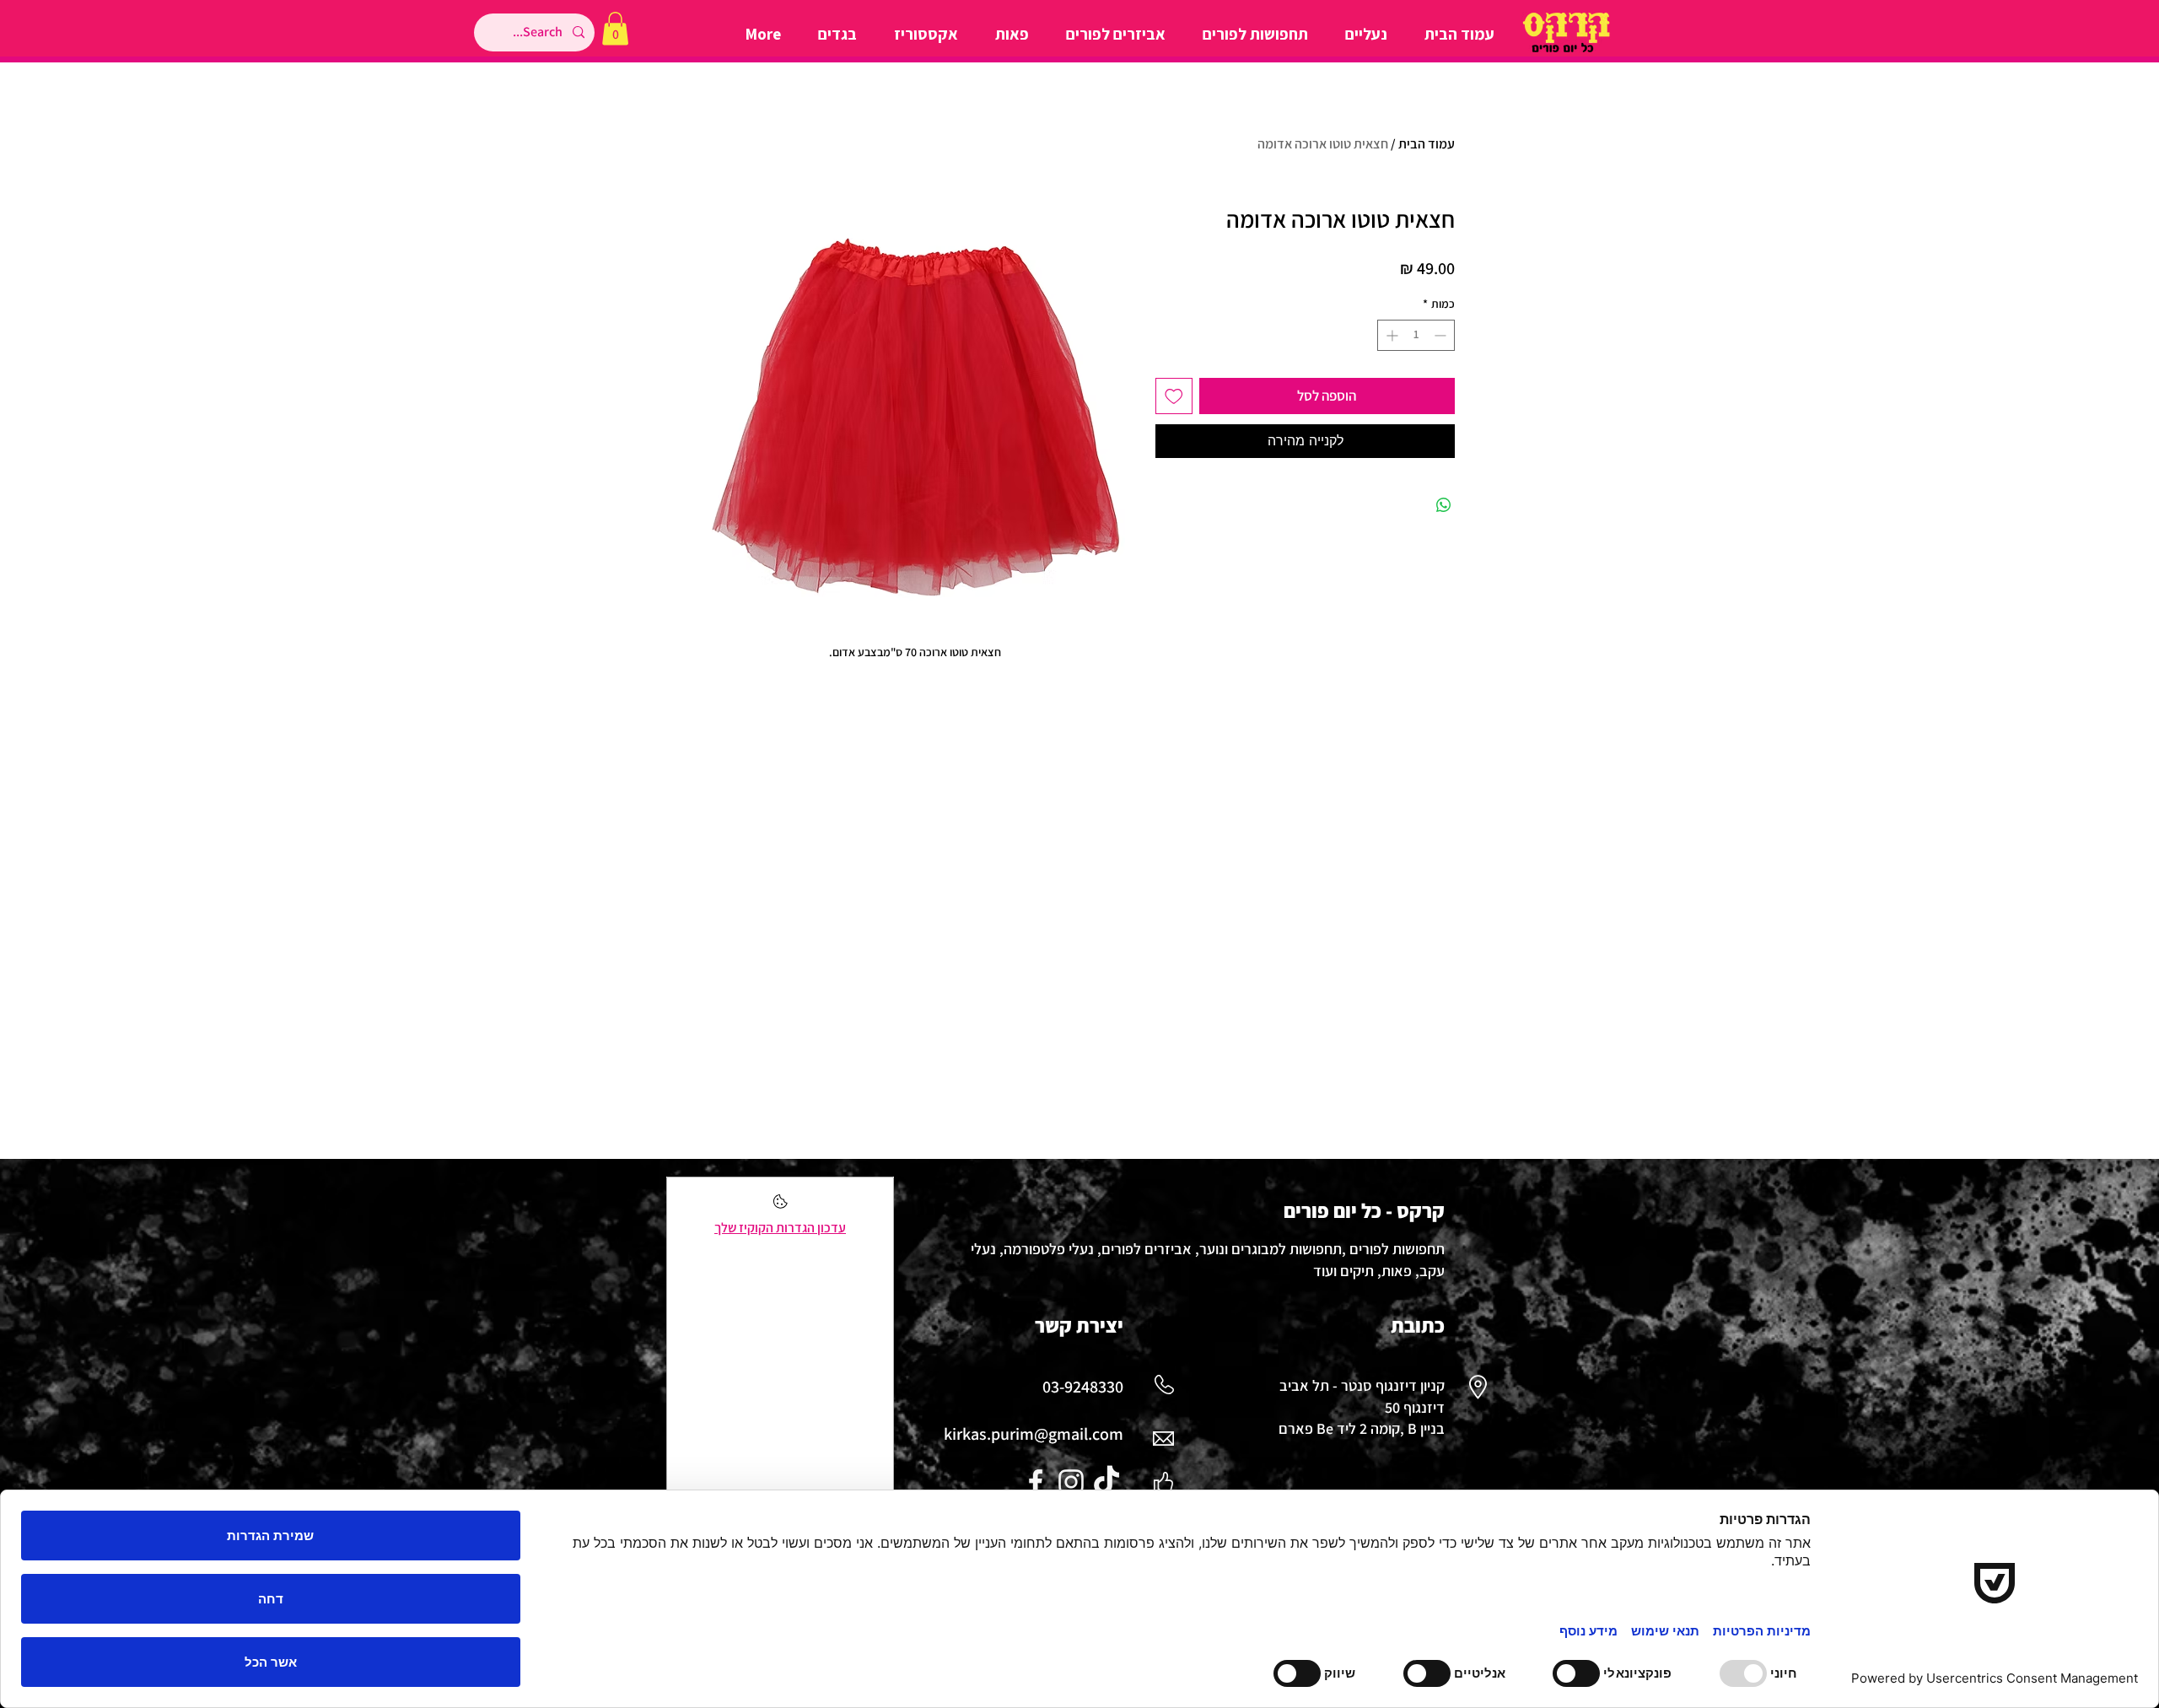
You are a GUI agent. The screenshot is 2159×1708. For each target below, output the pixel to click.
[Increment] (1390, 335)
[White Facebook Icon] (1036, 1482)
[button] (615, 28)
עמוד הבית (1427, 144)
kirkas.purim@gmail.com (1034, 1434)
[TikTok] (1106, 1482)
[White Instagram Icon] (1071, 1482)
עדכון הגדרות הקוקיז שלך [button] (780, 1228)
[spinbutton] (1416, 335)
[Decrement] (1442, 335)
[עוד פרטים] (781, 1207)
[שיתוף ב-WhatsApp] (1444, 505)
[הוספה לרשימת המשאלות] (1174, 396)
